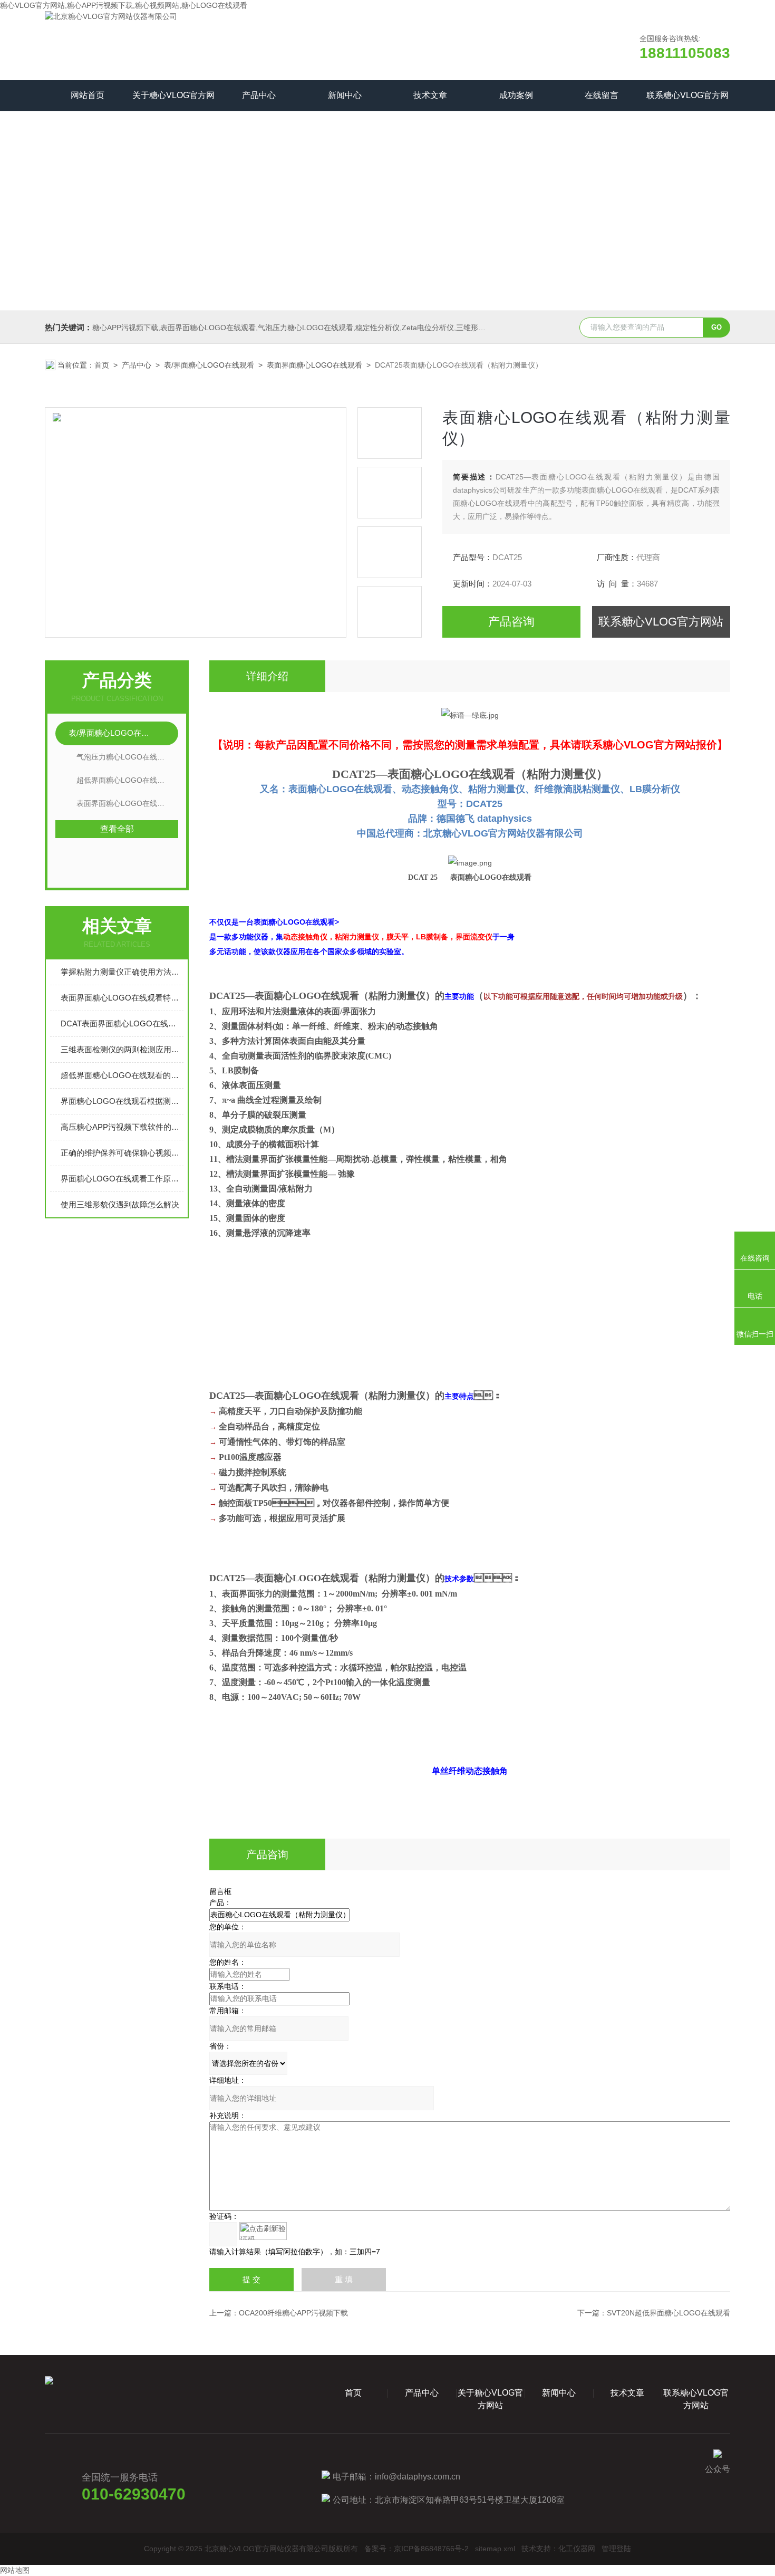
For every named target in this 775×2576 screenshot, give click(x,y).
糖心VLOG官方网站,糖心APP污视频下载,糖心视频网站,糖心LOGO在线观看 (124, 5)
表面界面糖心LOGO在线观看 (314, 365)
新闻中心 (345, 95)
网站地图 (15, 2570)
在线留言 (602, 95)
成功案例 (516, 95)
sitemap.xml (495, 2549)
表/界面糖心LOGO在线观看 (209, 365)
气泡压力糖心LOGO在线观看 (124, 757)
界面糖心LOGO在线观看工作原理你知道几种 (122, 1179)
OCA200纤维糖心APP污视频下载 (293, 2313)
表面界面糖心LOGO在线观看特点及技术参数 (122, 998)
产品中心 (259, 95)
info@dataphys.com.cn (418, 2477)
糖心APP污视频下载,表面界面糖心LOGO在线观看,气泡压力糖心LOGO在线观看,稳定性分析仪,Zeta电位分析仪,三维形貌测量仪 (300, 328)
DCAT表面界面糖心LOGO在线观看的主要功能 (122, 1023)
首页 (102, 365)
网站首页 (88, 95)
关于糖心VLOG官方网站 (173, 101)
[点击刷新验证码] (263, 2231)
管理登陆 (616, 2549)
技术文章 (430, 95)
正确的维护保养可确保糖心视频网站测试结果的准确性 (122, 1153)
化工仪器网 (577, 2549)
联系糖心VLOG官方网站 (687, 101)
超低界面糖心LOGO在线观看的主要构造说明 (122, 1075)
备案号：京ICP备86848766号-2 (416, 2549)
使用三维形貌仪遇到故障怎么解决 (120, 1204)
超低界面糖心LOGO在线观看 (124, 780)
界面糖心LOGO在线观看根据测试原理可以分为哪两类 (122, 1101)
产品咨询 (511, 622)
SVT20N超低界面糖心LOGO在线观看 (669, 2313)
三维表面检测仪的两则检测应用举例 (122, 1049)
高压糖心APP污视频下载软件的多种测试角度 (122, 1127)
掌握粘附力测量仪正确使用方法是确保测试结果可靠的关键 (122, 972)
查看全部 (117, 829)
